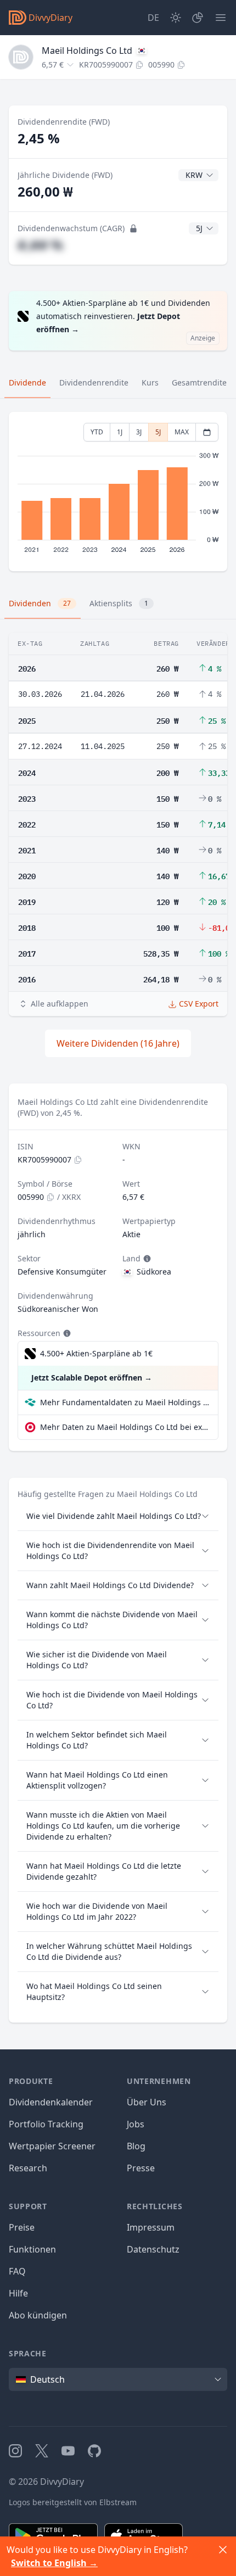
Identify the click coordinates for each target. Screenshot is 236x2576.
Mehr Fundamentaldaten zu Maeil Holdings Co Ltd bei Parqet (125, 1402)
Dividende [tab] (27, 382)
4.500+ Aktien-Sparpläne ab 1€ (96, 1353)
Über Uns (147, 2102)
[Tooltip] (146, 1259)
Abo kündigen (38, 2315)
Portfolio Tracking (46, 2124)
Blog (136, 2146)
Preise (22, 2227)
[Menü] (221, 18)
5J (158, 432)
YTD (97, 432)
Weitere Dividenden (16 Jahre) (118, 1043)
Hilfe (18, 2293)
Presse (141, 2168)
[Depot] (198, 18)
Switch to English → (54, 2563)
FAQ (17, 2271)
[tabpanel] (118, 492)
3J (139, 432)
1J (120, 432)
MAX (182, 432)
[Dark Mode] (176, 18)
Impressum (151, 2227)
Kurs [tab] (150, 382)
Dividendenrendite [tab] (94, 382)
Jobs (136, 2124)
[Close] (223, 2550)
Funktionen (32, 2249)
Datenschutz (153, 2249)
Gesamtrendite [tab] (199, 382)
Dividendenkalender (51, 2102)
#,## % (40, 245)
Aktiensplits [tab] (119, 603)
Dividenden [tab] (40, 603)
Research (28, 2168)
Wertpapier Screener (52, 2146)
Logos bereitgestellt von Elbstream (73, 2502)
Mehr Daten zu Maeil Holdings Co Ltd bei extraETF (125, 1427)
